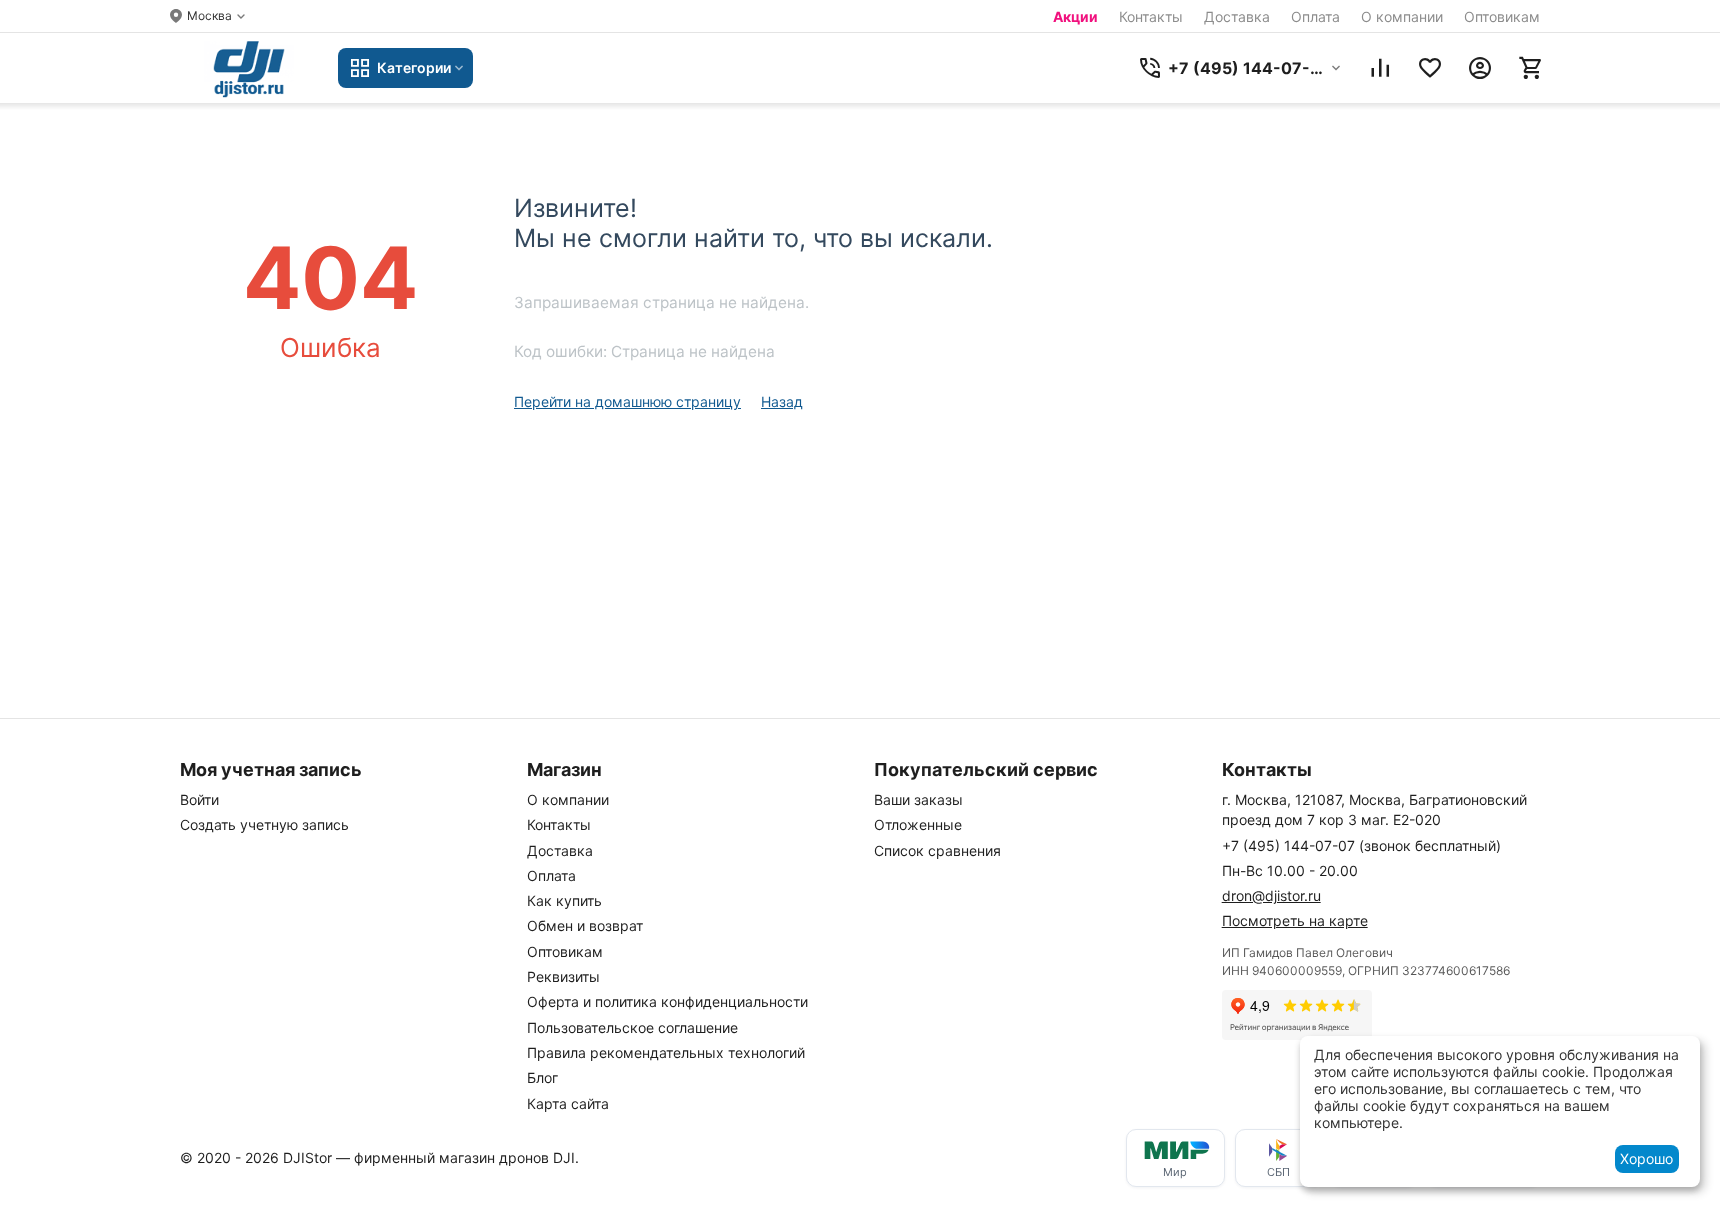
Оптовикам (1502, 16)
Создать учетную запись (264, 824)
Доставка (1237, 16)
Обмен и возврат (585, 925)
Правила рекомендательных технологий (666, 1052)
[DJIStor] (249, 68)
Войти (199, 799)
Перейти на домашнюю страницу (627, 401)
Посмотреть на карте (1295, 920)
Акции (1075, 16)
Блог (542, 1077)
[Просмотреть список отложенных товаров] (1430, 68)
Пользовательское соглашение (632, 1027)
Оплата (1315, 16)
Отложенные (918, 824)
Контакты (1151, 16)
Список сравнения (937, 850)
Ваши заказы (918, 799)
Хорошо (1646, 1158)
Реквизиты (563, 976)
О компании (1402, 16)
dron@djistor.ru (1271, 895)
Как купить (564, 900)
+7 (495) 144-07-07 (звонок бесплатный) (1361, 845)
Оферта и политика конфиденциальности (667, 1001)
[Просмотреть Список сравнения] (1380, 68)
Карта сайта (568, 1103)
